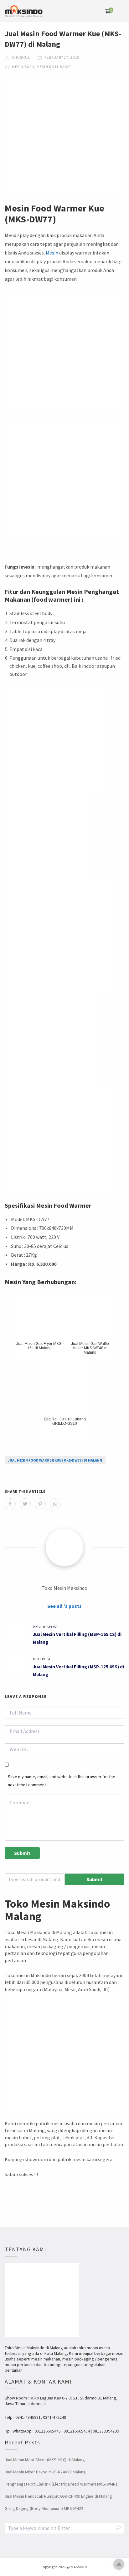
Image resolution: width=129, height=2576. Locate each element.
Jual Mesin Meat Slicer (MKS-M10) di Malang (45, 2460)
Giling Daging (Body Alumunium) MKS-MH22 (44, 2508)
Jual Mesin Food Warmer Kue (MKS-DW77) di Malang (55, 1460)
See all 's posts (64, 1606)
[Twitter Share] (25, 1504)
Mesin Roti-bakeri (55, 67)
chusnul (21, 57)
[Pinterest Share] (40, 1504)
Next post (42, 1659)
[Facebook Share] (10, 1504)
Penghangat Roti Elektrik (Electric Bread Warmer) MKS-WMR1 (61, 2484)
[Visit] (64, 1547)
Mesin (52, 253)
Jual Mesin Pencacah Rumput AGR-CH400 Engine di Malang (58, 2496)
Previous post (45, 1627)
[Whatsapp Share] (55, 1504)
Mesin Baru (23, 67)
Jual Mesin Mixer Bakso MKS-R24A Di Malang (45, 2472)
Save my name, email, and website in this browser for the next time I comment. (62, 1780)
